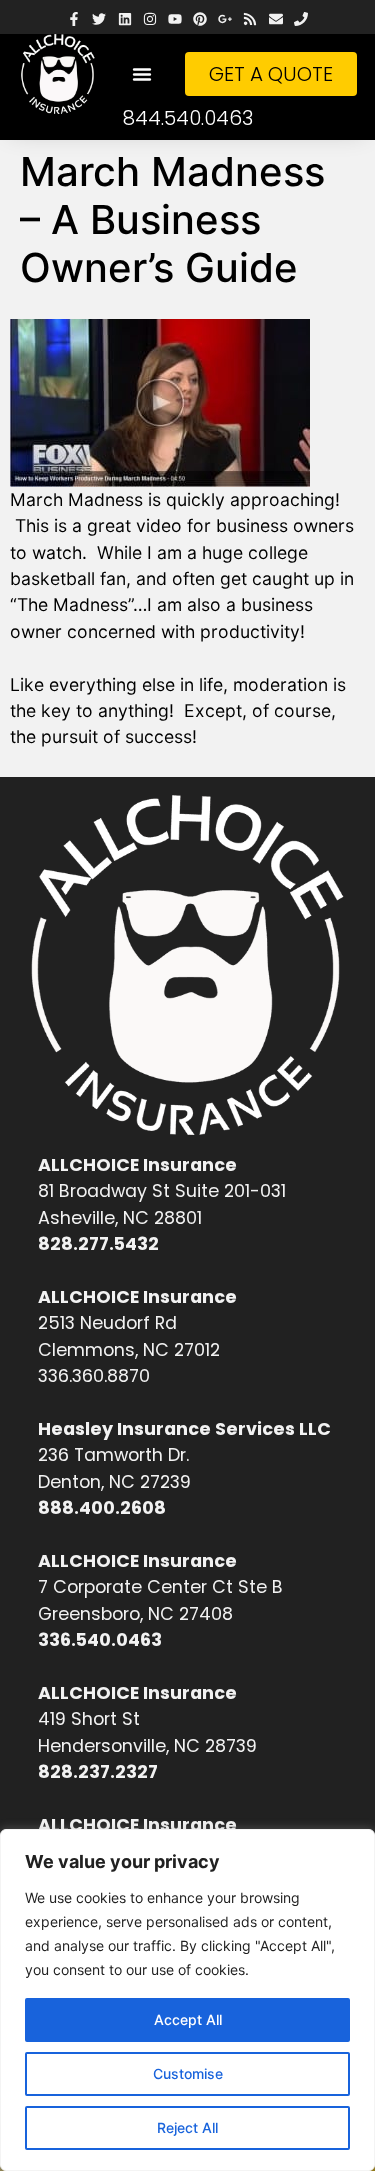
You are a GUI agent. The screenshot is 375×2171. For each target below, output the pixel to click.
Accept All (188, 2019)
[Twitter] (99, 19)
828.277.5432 (98, 1244)
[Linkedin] (124, 19)
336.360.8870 (94, 1376)
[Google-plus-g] (225, 19)
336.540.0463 (100, 1640)
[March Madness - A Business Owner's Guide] (168, 403)
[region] (187, 2000)
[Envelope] (275, 19)
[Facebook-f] (74, 19)
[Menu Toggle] (142, 74)
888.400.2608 (102, 1508)
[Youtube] (174, 19)
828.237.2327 (98, 1772)
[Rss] (250, 19)
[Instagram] (149, 19)
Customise (188, 2073)
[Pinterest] (200, 19)
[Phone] (300, 19)
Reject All (187, 2127)
